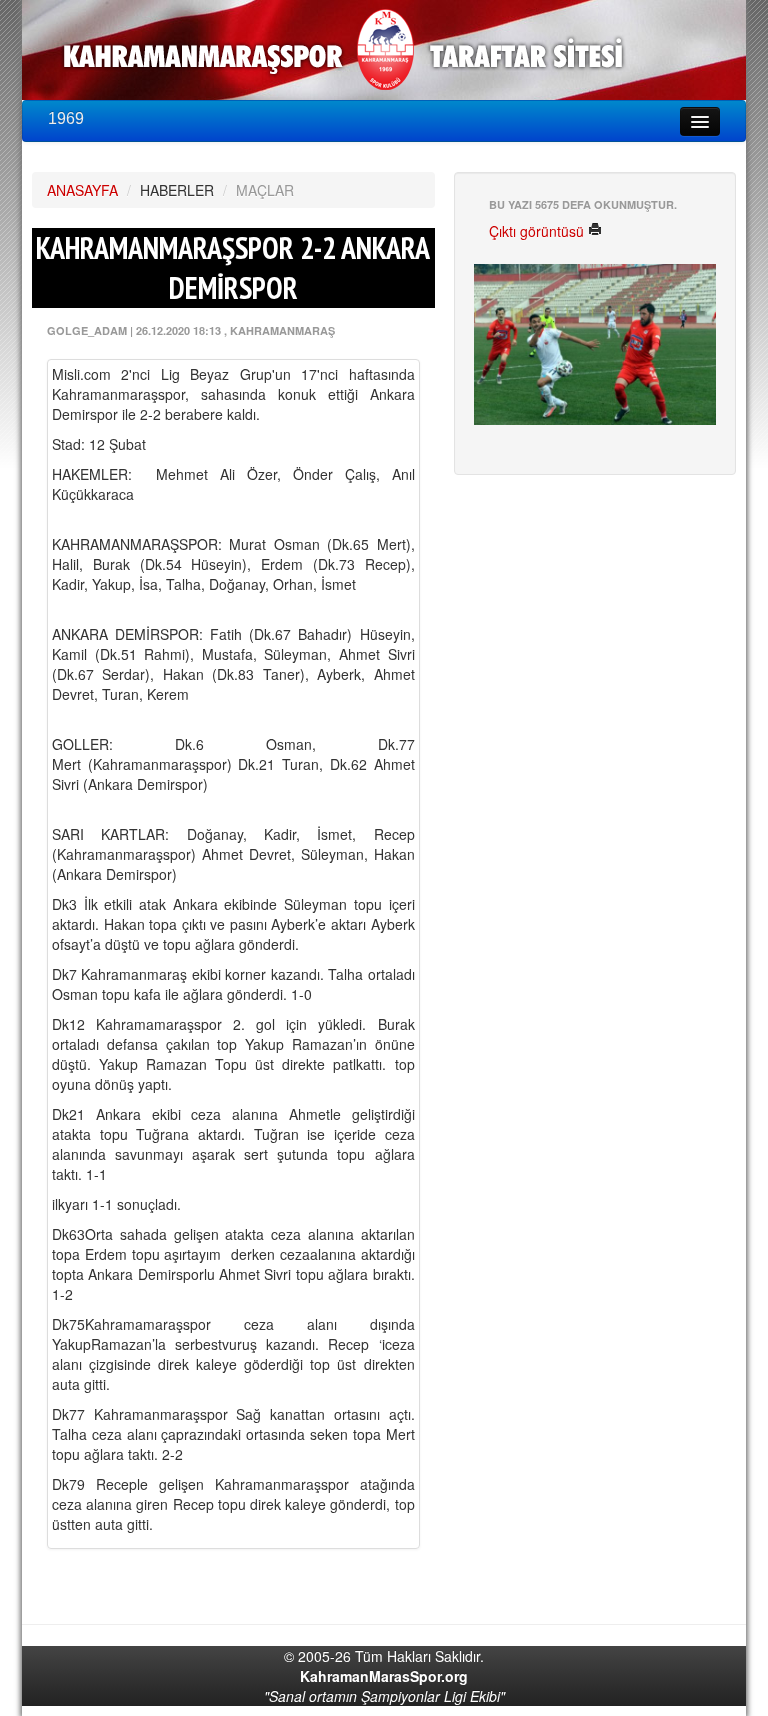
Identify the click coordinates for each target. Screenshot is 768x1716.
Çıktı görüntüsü (538, 231)
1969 (66, 118)
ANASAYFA (82, 190)
